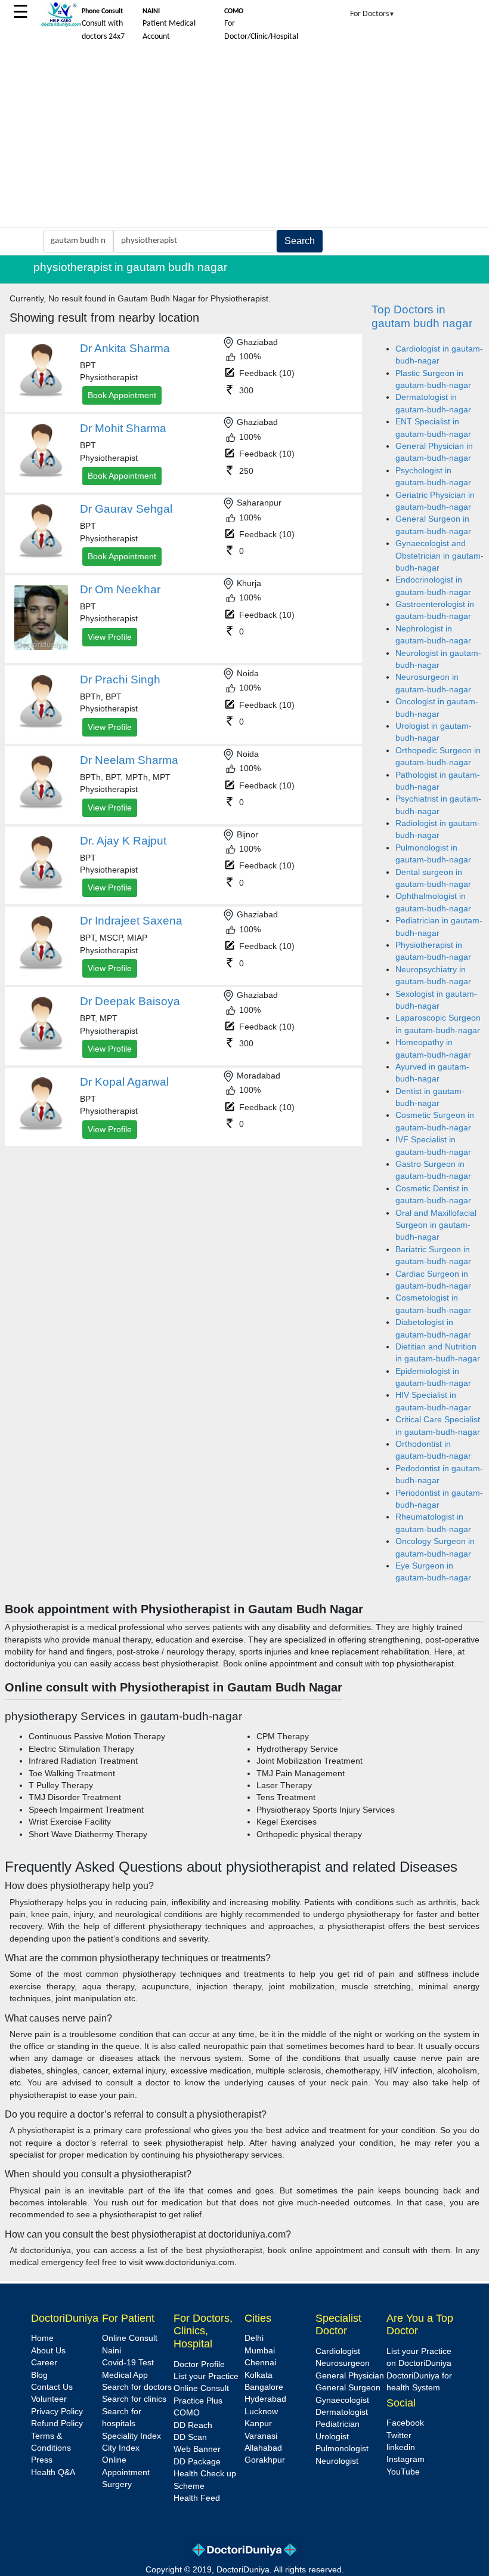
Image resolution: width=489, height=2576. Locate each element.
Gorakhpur (265, 2460)
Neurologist (337, 2461)
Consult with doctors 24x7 (103, 24)
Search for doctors (137, 2387)
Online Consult (130, 2338)
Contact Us (52, 2387)
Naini (112, 2351)
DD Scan (190, 2437)
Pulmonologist (342, 2449)
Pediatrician (338, 2424)
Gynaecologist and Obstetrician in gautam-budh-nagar (440, 556)
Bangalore (264, 2387)
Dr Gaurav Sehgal (126, 509)
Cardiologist (338, 2351)
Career (44, 2363)
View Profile (110, 637)
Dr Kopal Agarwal (124, 1082)
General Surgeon (348, 2388)
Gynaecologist (342, 2400)
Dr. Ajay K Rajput (123, 841)
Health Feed (197, 2498)
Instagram (406, 2459)
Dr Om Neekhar (120, 589)
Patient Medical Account (169, 24)
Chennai (260, 2363)
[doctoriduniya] (61, 25)
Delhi (254, 2338)
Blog (39, 2375)
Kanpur (258, 2424)
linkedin (401, 2447)
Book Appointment (122, 395)
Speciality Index (131, 2436)
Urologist (332, 2437)
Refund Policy (57, 2424)
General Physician (350, 2376)
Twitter (399, 2435)
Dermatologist (342, 2412)
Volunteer (49, 2399)
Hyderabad (265, 2399)
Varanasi (261, 2436)
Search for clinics (134, 2399)
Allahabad (263, 2448)
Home (42, 2338)
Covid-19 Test (128, 2363)
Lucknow (261, 2412)
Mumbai (260, 2351)
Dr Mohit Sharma (123, 428)
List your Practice (206, 2376)
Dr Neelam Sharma (129, 760)
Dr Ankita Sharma (125, 348)
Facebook (405, 2423)
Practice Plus (198, 2401)
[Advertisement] (244, 137)
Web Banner (197, 2449)
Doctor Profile (199, 2364)
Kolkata (259, 2375)
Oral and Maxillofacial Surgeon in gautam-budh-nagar (436, 1225)
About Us (48, 2351)
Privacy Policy (57, 2412)
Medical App (125, 2375)
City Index (121, 2448)
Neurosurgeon (343, 2363)
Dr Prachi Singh (120, 680)
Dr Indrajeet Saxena (131, 921)
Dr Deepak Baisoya (130, 1001)
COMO (187, 2413)
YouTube (403, 2472)
